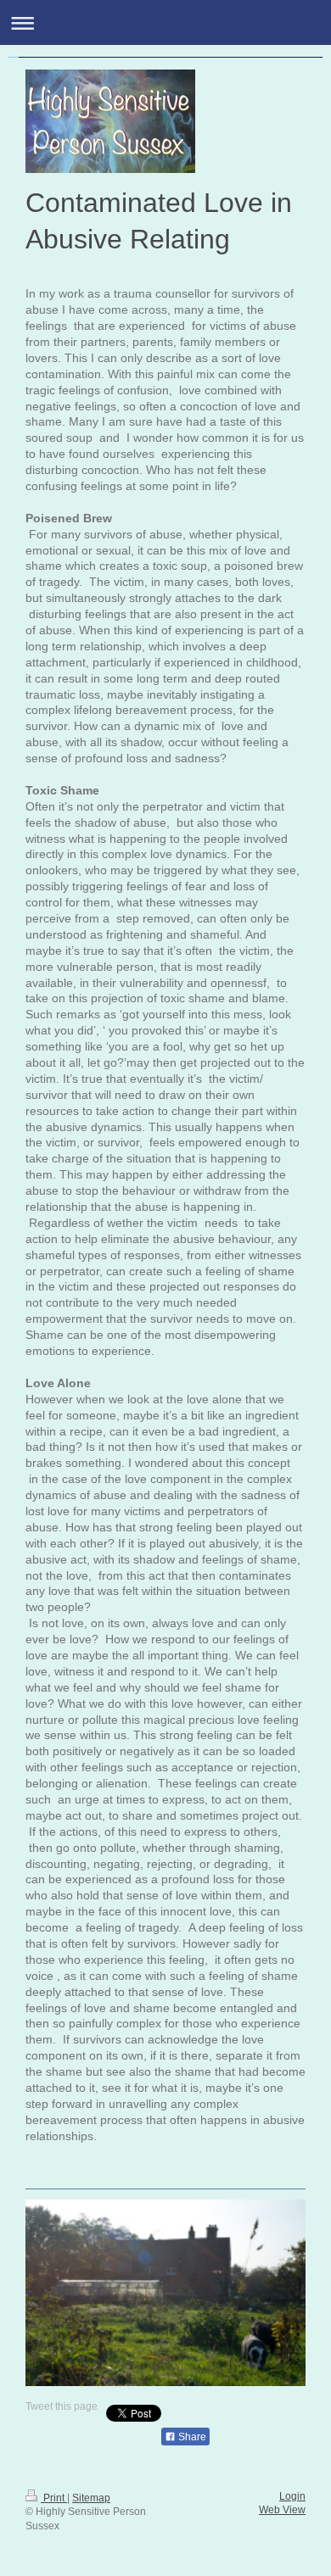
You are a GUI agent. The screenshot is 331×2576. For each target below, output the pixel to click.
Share (191, 2437)
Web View (282, 2510)
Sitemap (91, 2498)
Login (292, 2496)
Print (54, 2498)
